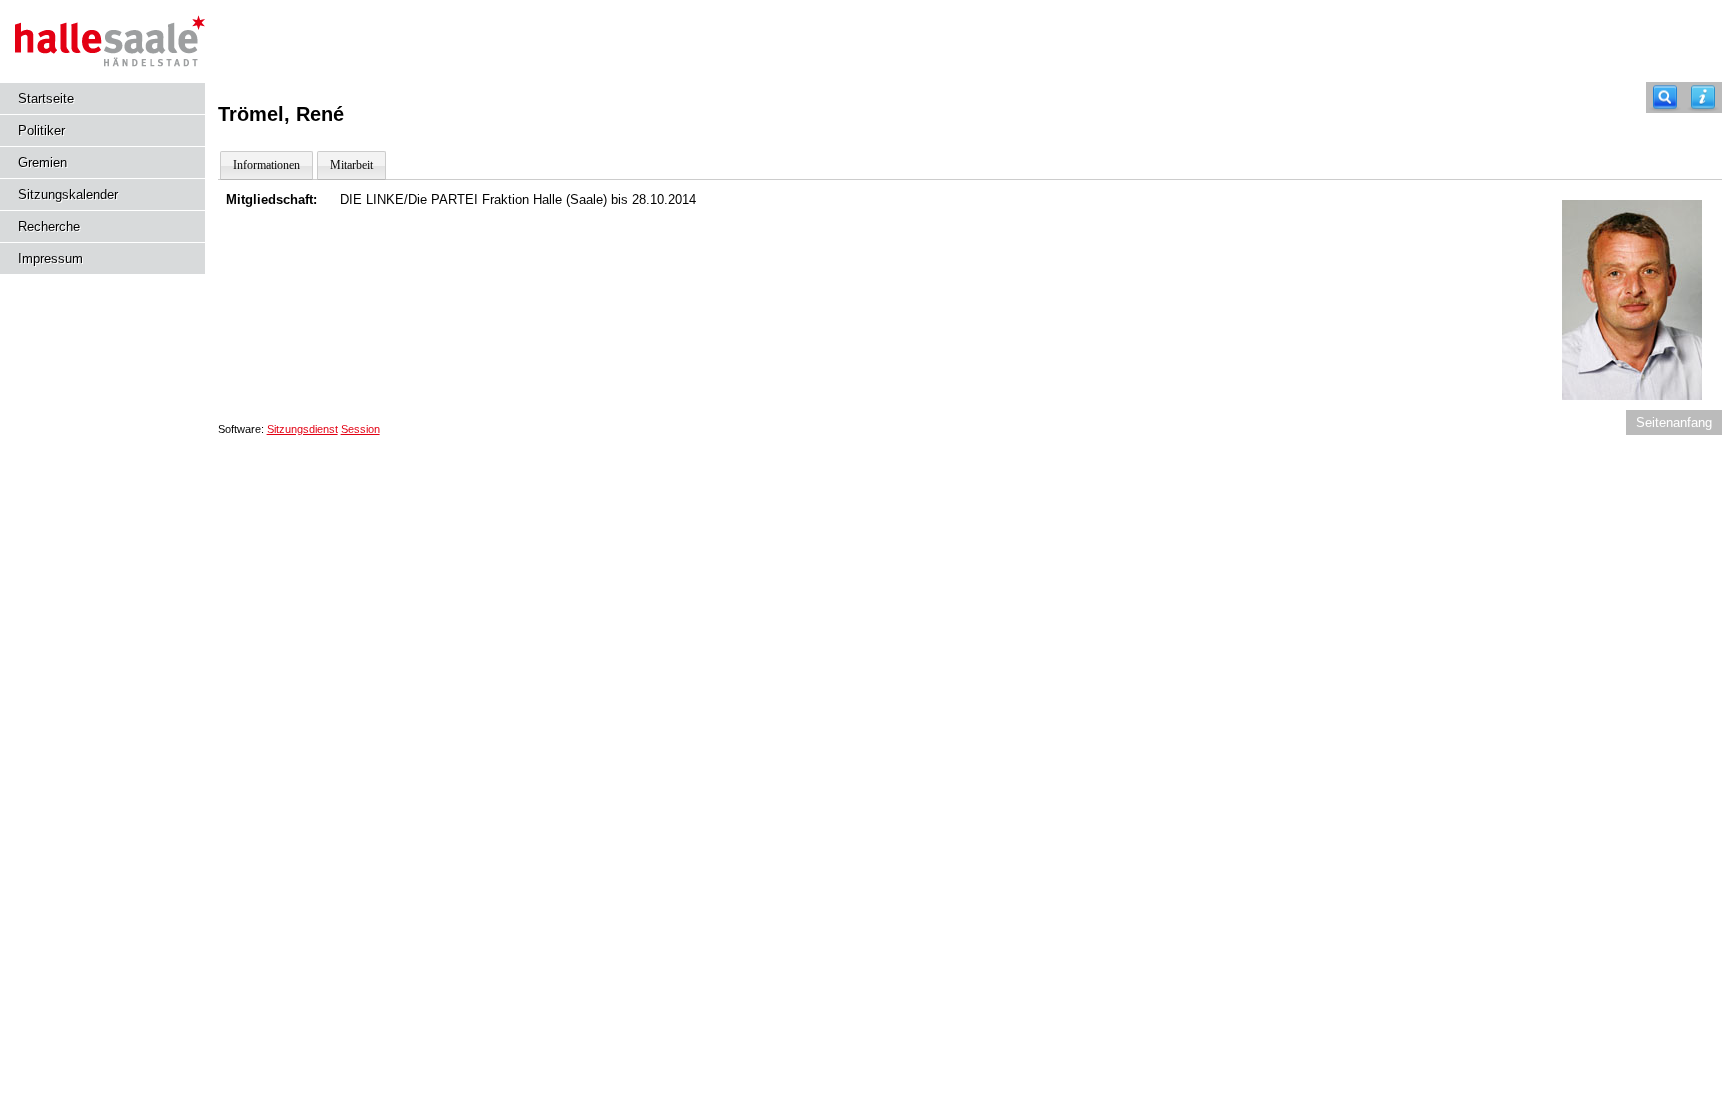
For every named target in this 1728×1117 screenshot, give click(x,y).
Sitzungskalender (68, 194)
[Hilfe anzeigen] (1703, 97)
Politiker (41, 130)
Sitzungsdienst (302, 429)
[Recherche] (1665, 97)
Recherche (49, 226)
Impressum (50, 258)
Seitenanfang (1674, 422)
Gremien (42, 162)
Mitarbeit (351, 165)
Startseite (46, 98)
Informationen (266, 165)
